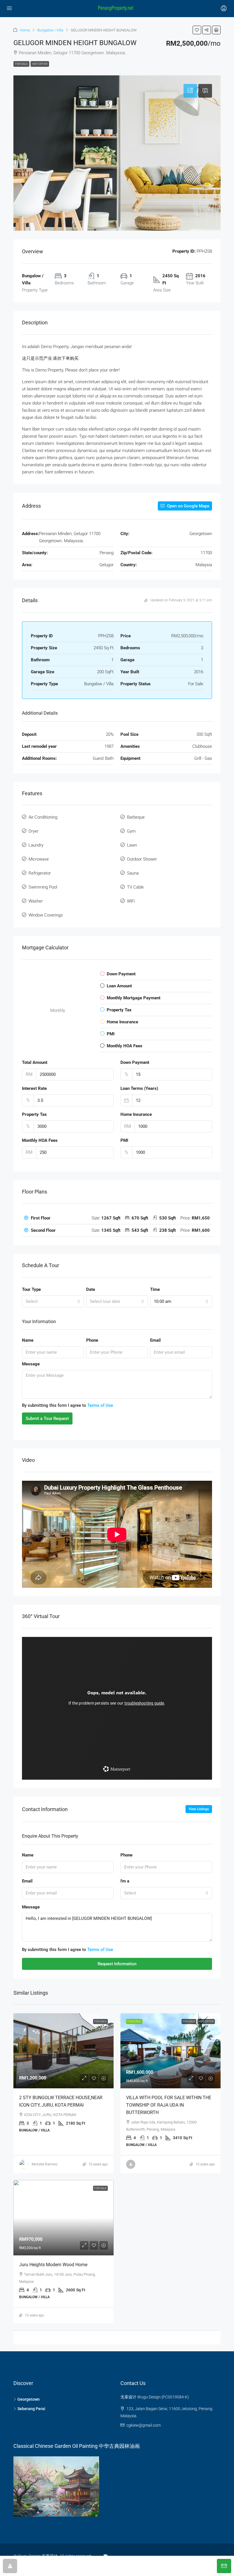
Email (155, 1340)
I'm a (125, 1881)
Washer (36, 901)
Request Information (117, 1964)
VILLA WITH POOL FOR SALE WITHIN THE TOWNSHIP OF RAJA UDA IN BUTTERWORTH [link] (169, 2105)
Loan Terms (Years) (139, 1088)
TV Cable (135, 887)
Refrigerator (40, 873)
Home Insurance (136, 1114)
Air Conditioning (43, 817)
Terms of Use (100, 1405)
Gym (131, 831)
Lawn (132, 845)
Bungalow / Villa (50, 30)
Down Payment (135, 1062)
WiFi (131, 901)
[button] (197, 30)
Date (91, 1289)
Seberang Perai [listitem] (31, 2409)
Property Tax (34, 1114)
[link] (63, 2051)
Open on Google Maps (188, 506)
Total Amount (35, 1062)
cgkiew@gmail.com (144, 2425)
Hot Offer (40, 64)
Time (155, 1289)
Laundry (36, 845)
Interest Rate (34, 1088)
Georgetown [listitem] (29, 2399)
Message (31, 1364)
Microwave (39, 859)
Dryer (34, 831)
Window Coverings (46, 915)
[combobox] (53, 1301)
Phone (92, 1340)
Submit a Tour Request (47, 1418)
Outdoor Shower (142, 859)
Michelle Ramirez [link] (45, 2164)
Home (25, 30)
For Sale (21, 64)
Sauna (133, 873)
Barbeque (136, 817)
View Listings (199, 1809)
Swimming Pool (43, 887)
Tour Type (31, 1289)
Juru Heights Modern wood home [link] (53, 2265)
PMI (124, 1140)
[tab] (190, 91)
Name (28, 1340)
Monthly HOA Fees (40, 1140)
